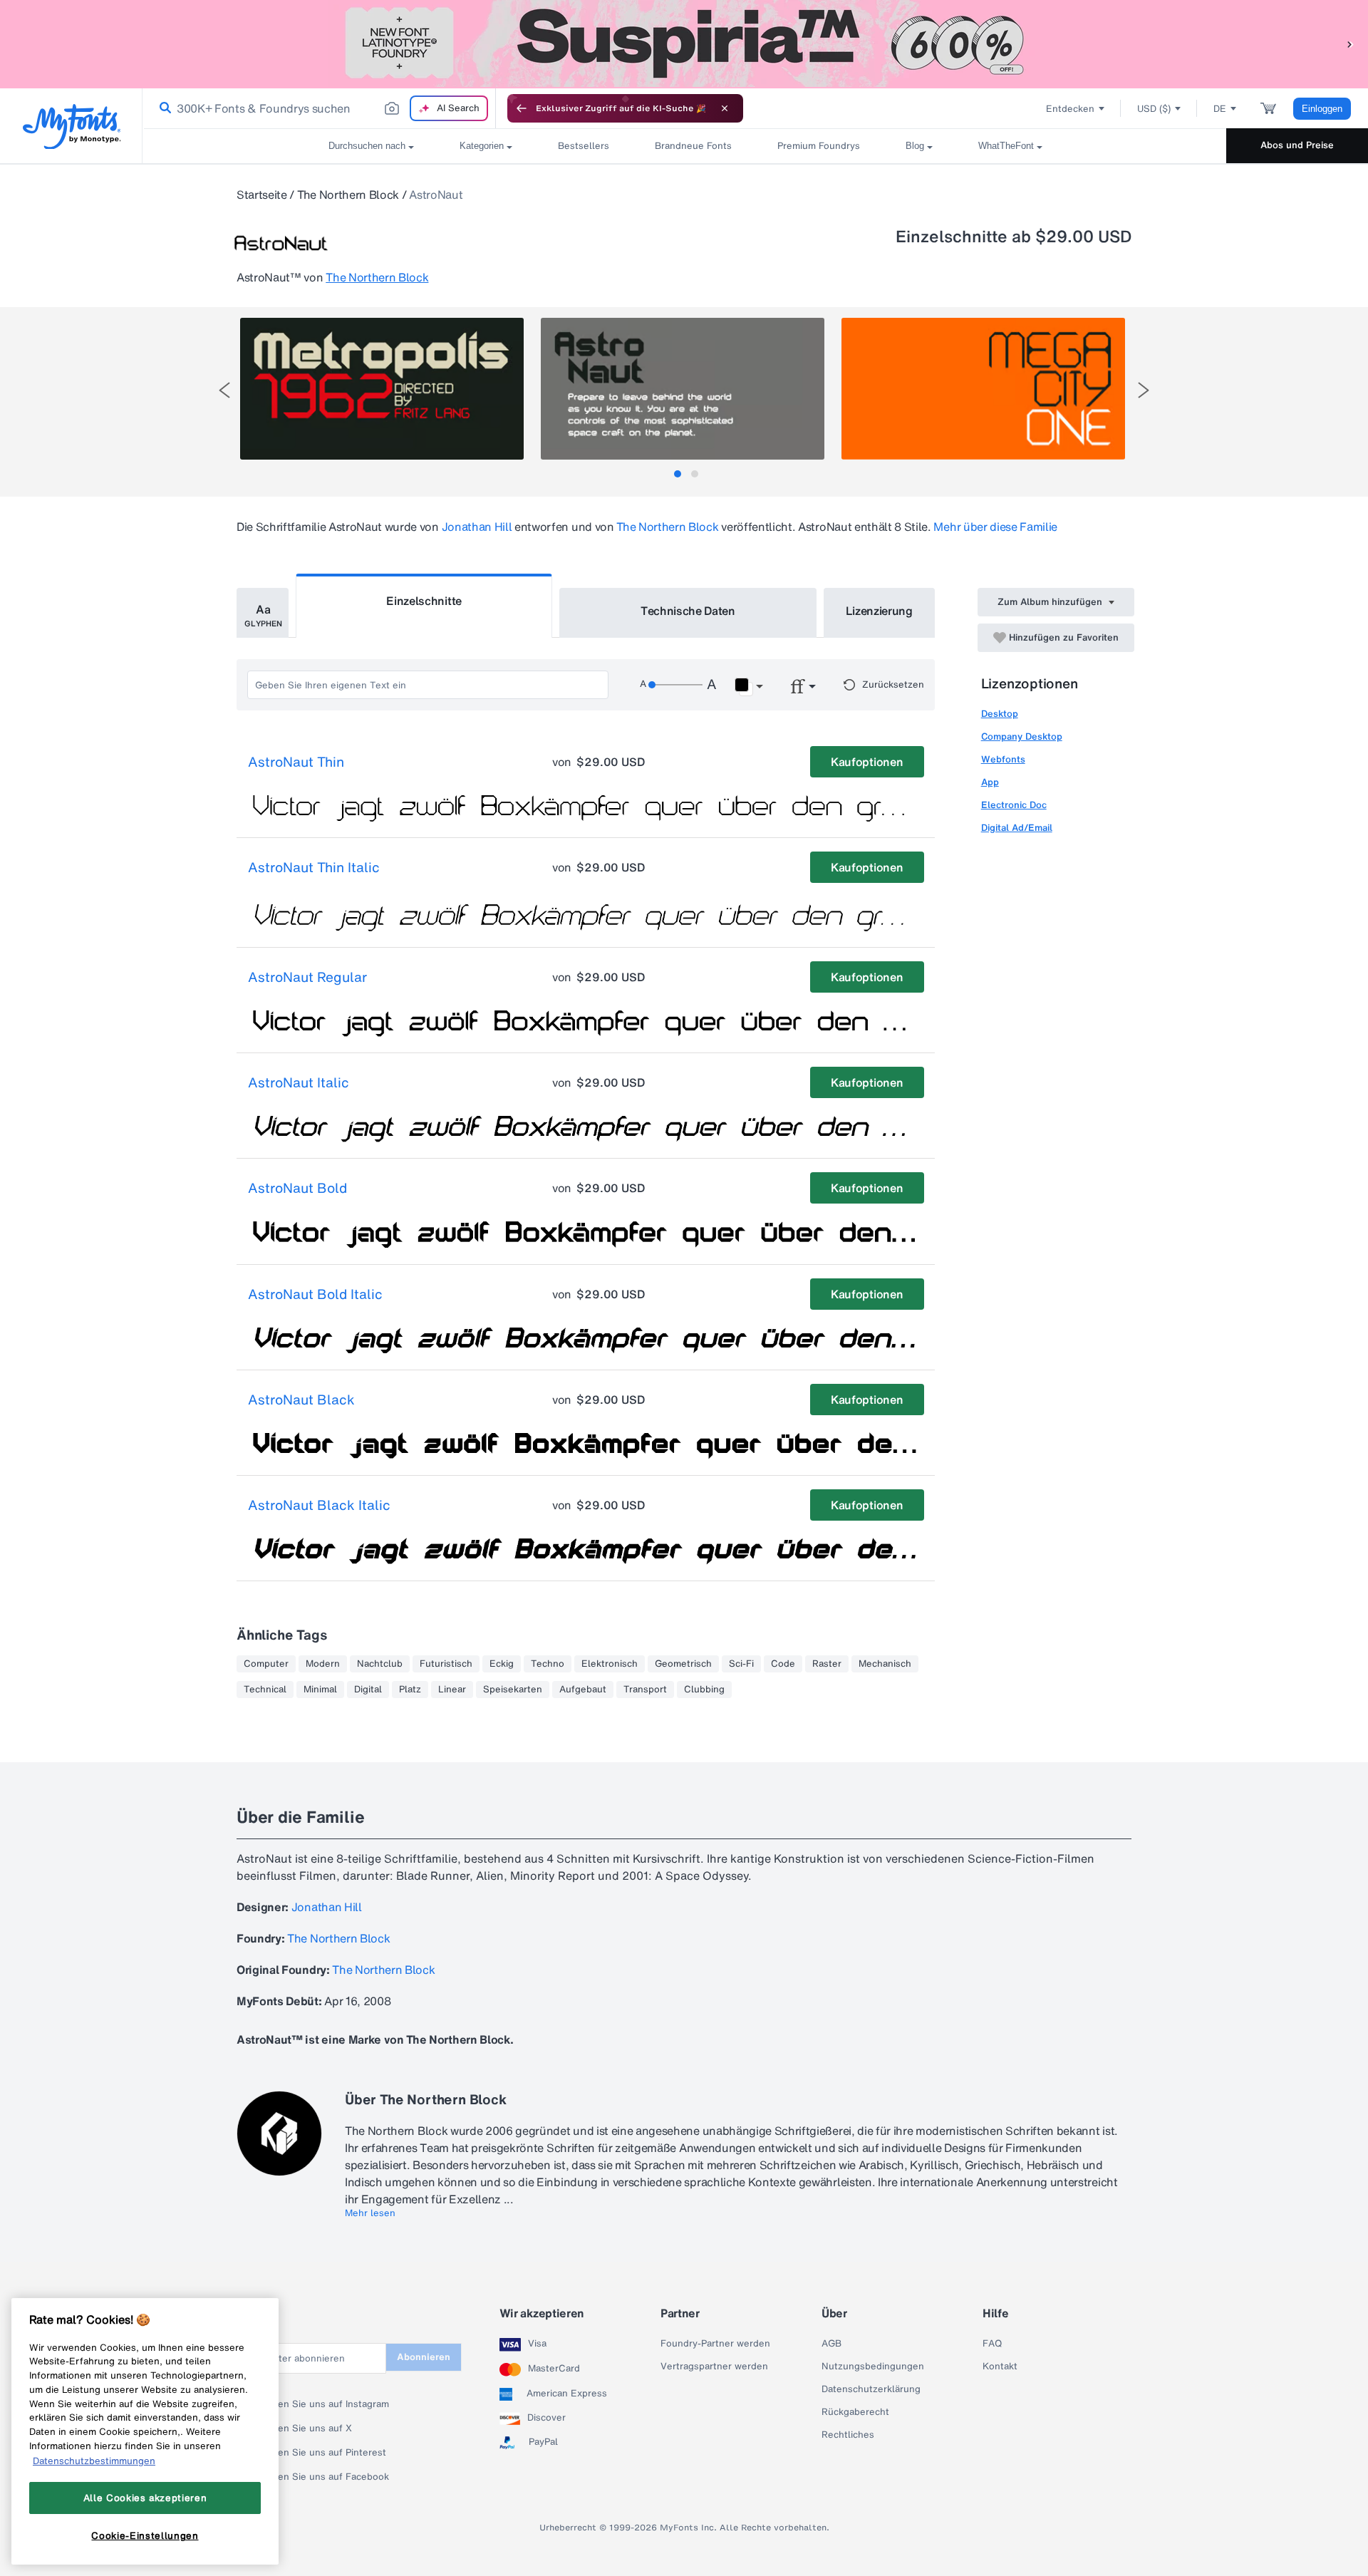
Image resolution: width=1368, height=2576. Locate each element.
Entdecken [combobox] (1070, 109)
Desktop (1000, 714)
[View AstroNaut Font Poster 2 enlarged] (683, 389)
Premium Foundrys (819, 146)
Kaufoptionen (867, 762)
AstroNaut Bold (297, 1189)
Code (783, 1664)
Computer (266, 1664)
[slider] (675, 685)
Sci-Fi (741, 1664)
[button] (1350, 44)
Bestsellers (584, 146)
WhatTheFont (1006, 146)
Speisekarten (513, 1690)
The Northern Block (348, 195)
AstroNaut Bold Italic (315, 1295)
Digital (368, 1690)
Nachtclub (380, 1664)
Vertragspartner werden (714, 2366)
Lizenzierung (879, 611)
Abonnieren (424, 2357)
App (990, 782)
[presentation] (224, 390)
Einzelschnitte (424, 601)
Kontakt (1000, 2366)
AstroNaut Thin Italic (314, 868)
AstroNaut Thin (296, 762)
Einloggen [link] (1322, 109)
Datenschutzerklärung (871, 2389)
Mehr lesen (370, 2213)
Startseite (262, 195)
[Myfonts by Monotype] (72, 126)
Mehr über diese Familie (995, 527)
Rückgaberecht (855, 2412)
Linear (452, 1690)
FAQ (992, 2344)
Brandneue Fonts (693, 146)
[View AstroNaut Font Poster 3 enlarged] (983, 389)
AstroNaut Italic (299, 1083)
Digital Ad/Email (1017, 828)
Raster (827, 1664)
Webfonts (1003, 759)
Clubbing (704, 1690)
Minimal (320, 1690)
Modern (323, 1664)
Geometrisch (683, 1664)
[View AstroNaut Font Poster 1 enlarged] (382, 389)
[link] (162, 108)
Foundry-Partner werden (715, 2344)
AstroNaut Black (301, 1400)
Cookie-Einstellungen (145, 2535)
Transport (645, 1690)
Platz (410, 1690)
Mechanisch (885, 1664)
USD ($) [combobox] (1154, 109)
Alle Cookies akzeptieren (145, 2498)
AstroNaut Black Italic (319, 1506)
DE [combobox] (1220, 109)
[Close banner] (725, 108)
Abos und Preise (1297, 145)
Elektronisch (610, 1664)
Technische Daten (688, 611)
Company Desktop (1022, 736)
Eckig (502, 1664)
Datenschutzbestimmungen (94, 2460)
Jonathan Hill (477, 527)
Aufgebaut (583, 1690)
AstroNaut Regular (307, 978)
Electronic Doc (1014, 805)
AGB (831, 2344)
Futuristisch (446, 1664)
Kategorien (482, 146)
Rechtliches (848, 2435)
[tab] (678, 474)
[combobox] (319, 108)
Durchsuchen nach (367, 146)
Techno (548, 1664)
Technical (265, 1690)
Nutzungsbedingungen (873, 2366)
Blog (915, 146)
